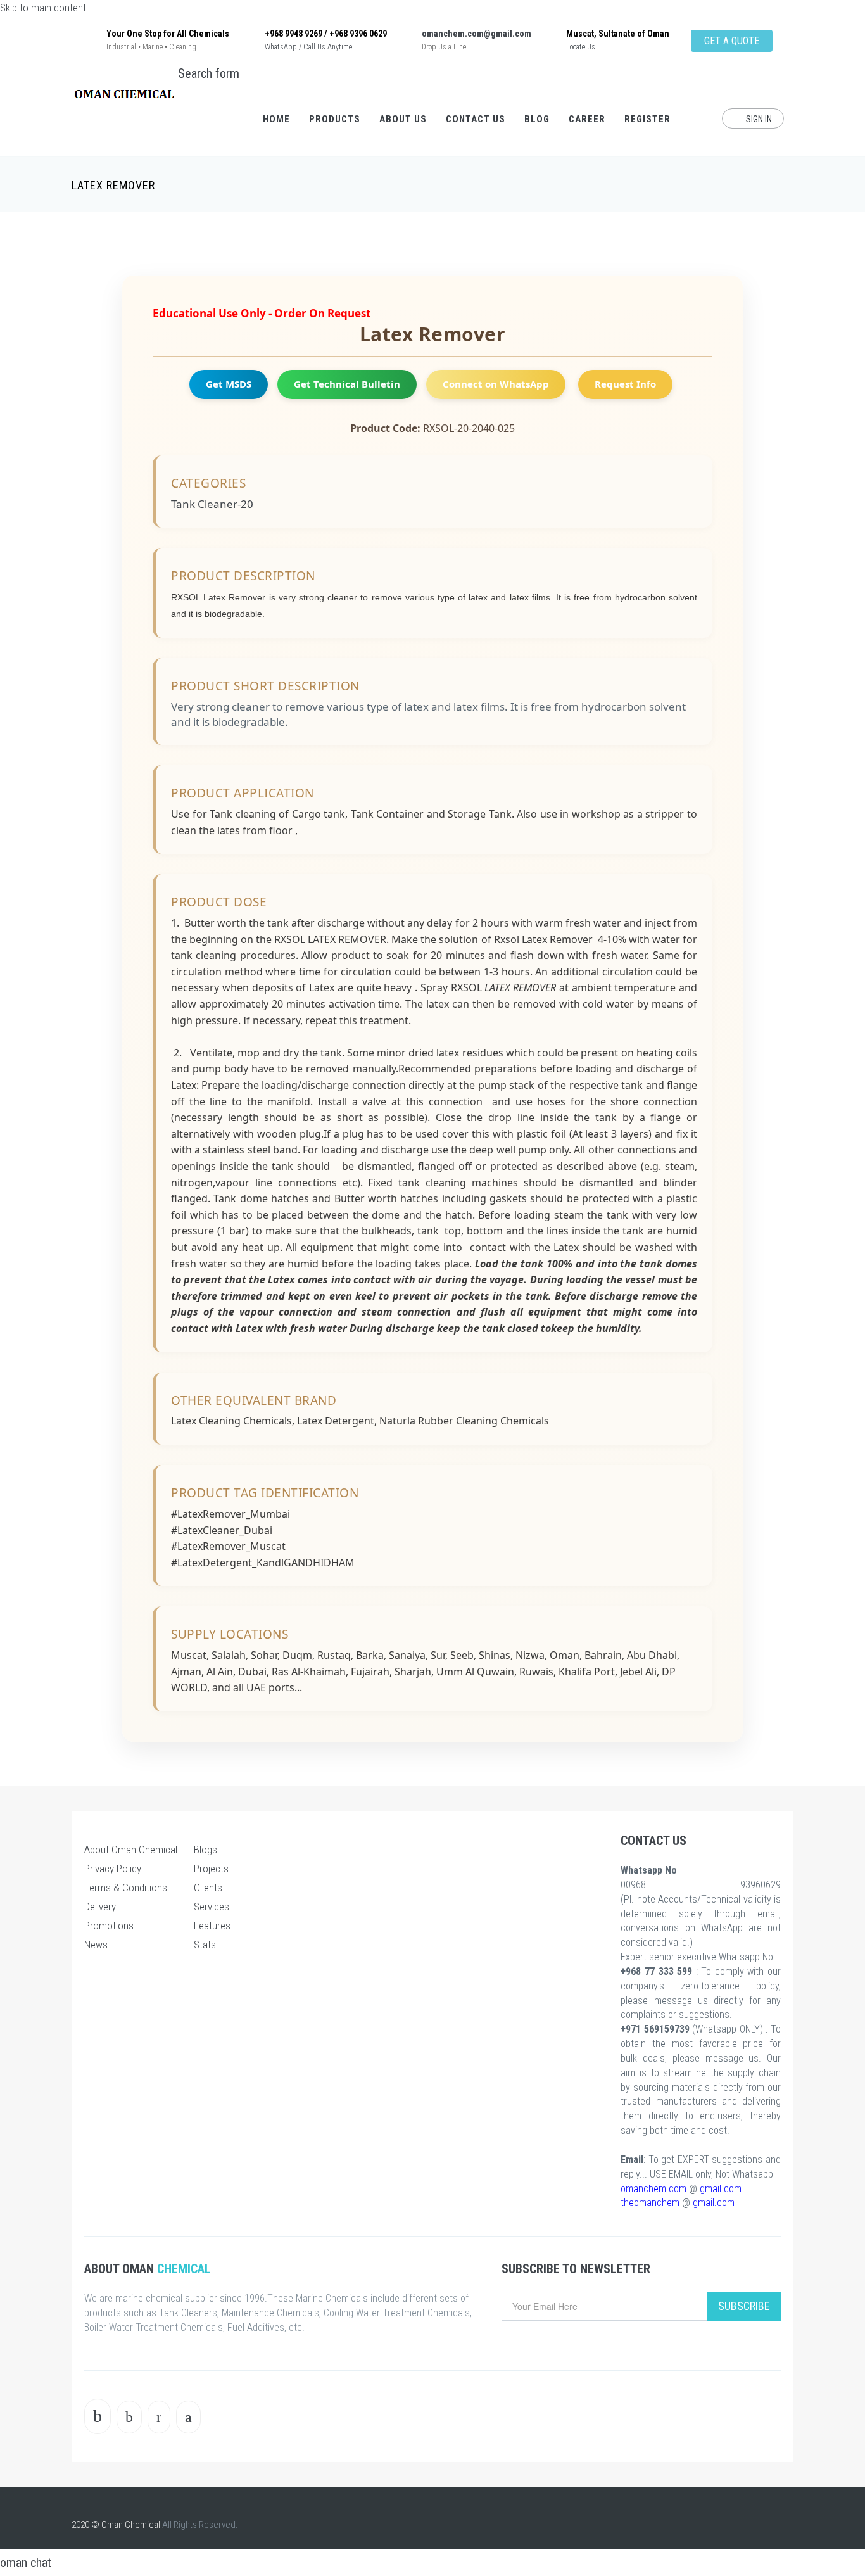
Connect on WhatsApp (496, 384)
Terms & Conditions (126, 1888)
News (96, 1945)
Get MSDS (229, 384)
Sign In (758, 119)
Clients (208, 1888)
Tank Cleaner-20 (212, 504)
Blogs (205, 1850)
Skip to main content (43, 8)
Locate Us (581, 47)
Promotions (109, 1926)
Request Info (625, 384)
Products (335, 119)
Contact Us (476, 119)
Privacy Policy (113, 1869)
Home (276, 119)
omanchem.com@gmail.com (477, 34)
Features (212, 1926)
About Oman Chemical (131, 1850)
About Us (403, 119)
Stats (205, 1945)
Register (647, 119)
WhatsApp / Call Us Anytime (308, 47)
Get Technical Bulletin (347, 384)
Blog (537, 119)
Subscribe (744, 2306)
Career (587, 119)
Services (212, 1907)
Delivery (100, 1907)
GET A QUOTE (732, 41)
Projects (211, 1869)
